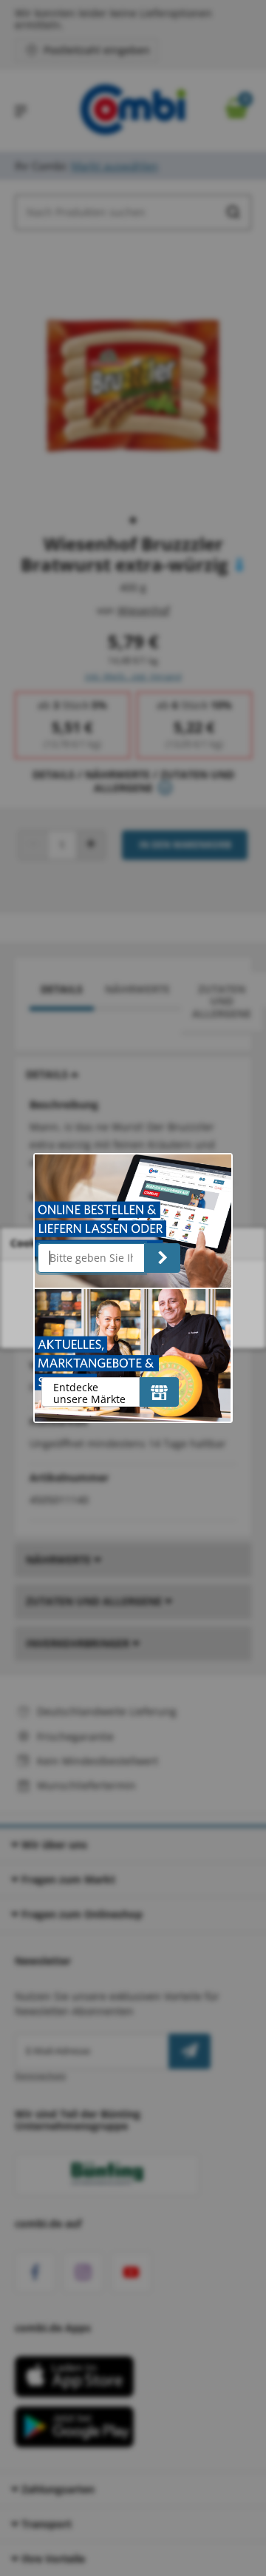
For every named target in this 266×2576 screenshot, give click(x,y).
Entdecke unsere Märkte (89, 1393)
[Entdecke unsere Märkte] (159, 1392)
